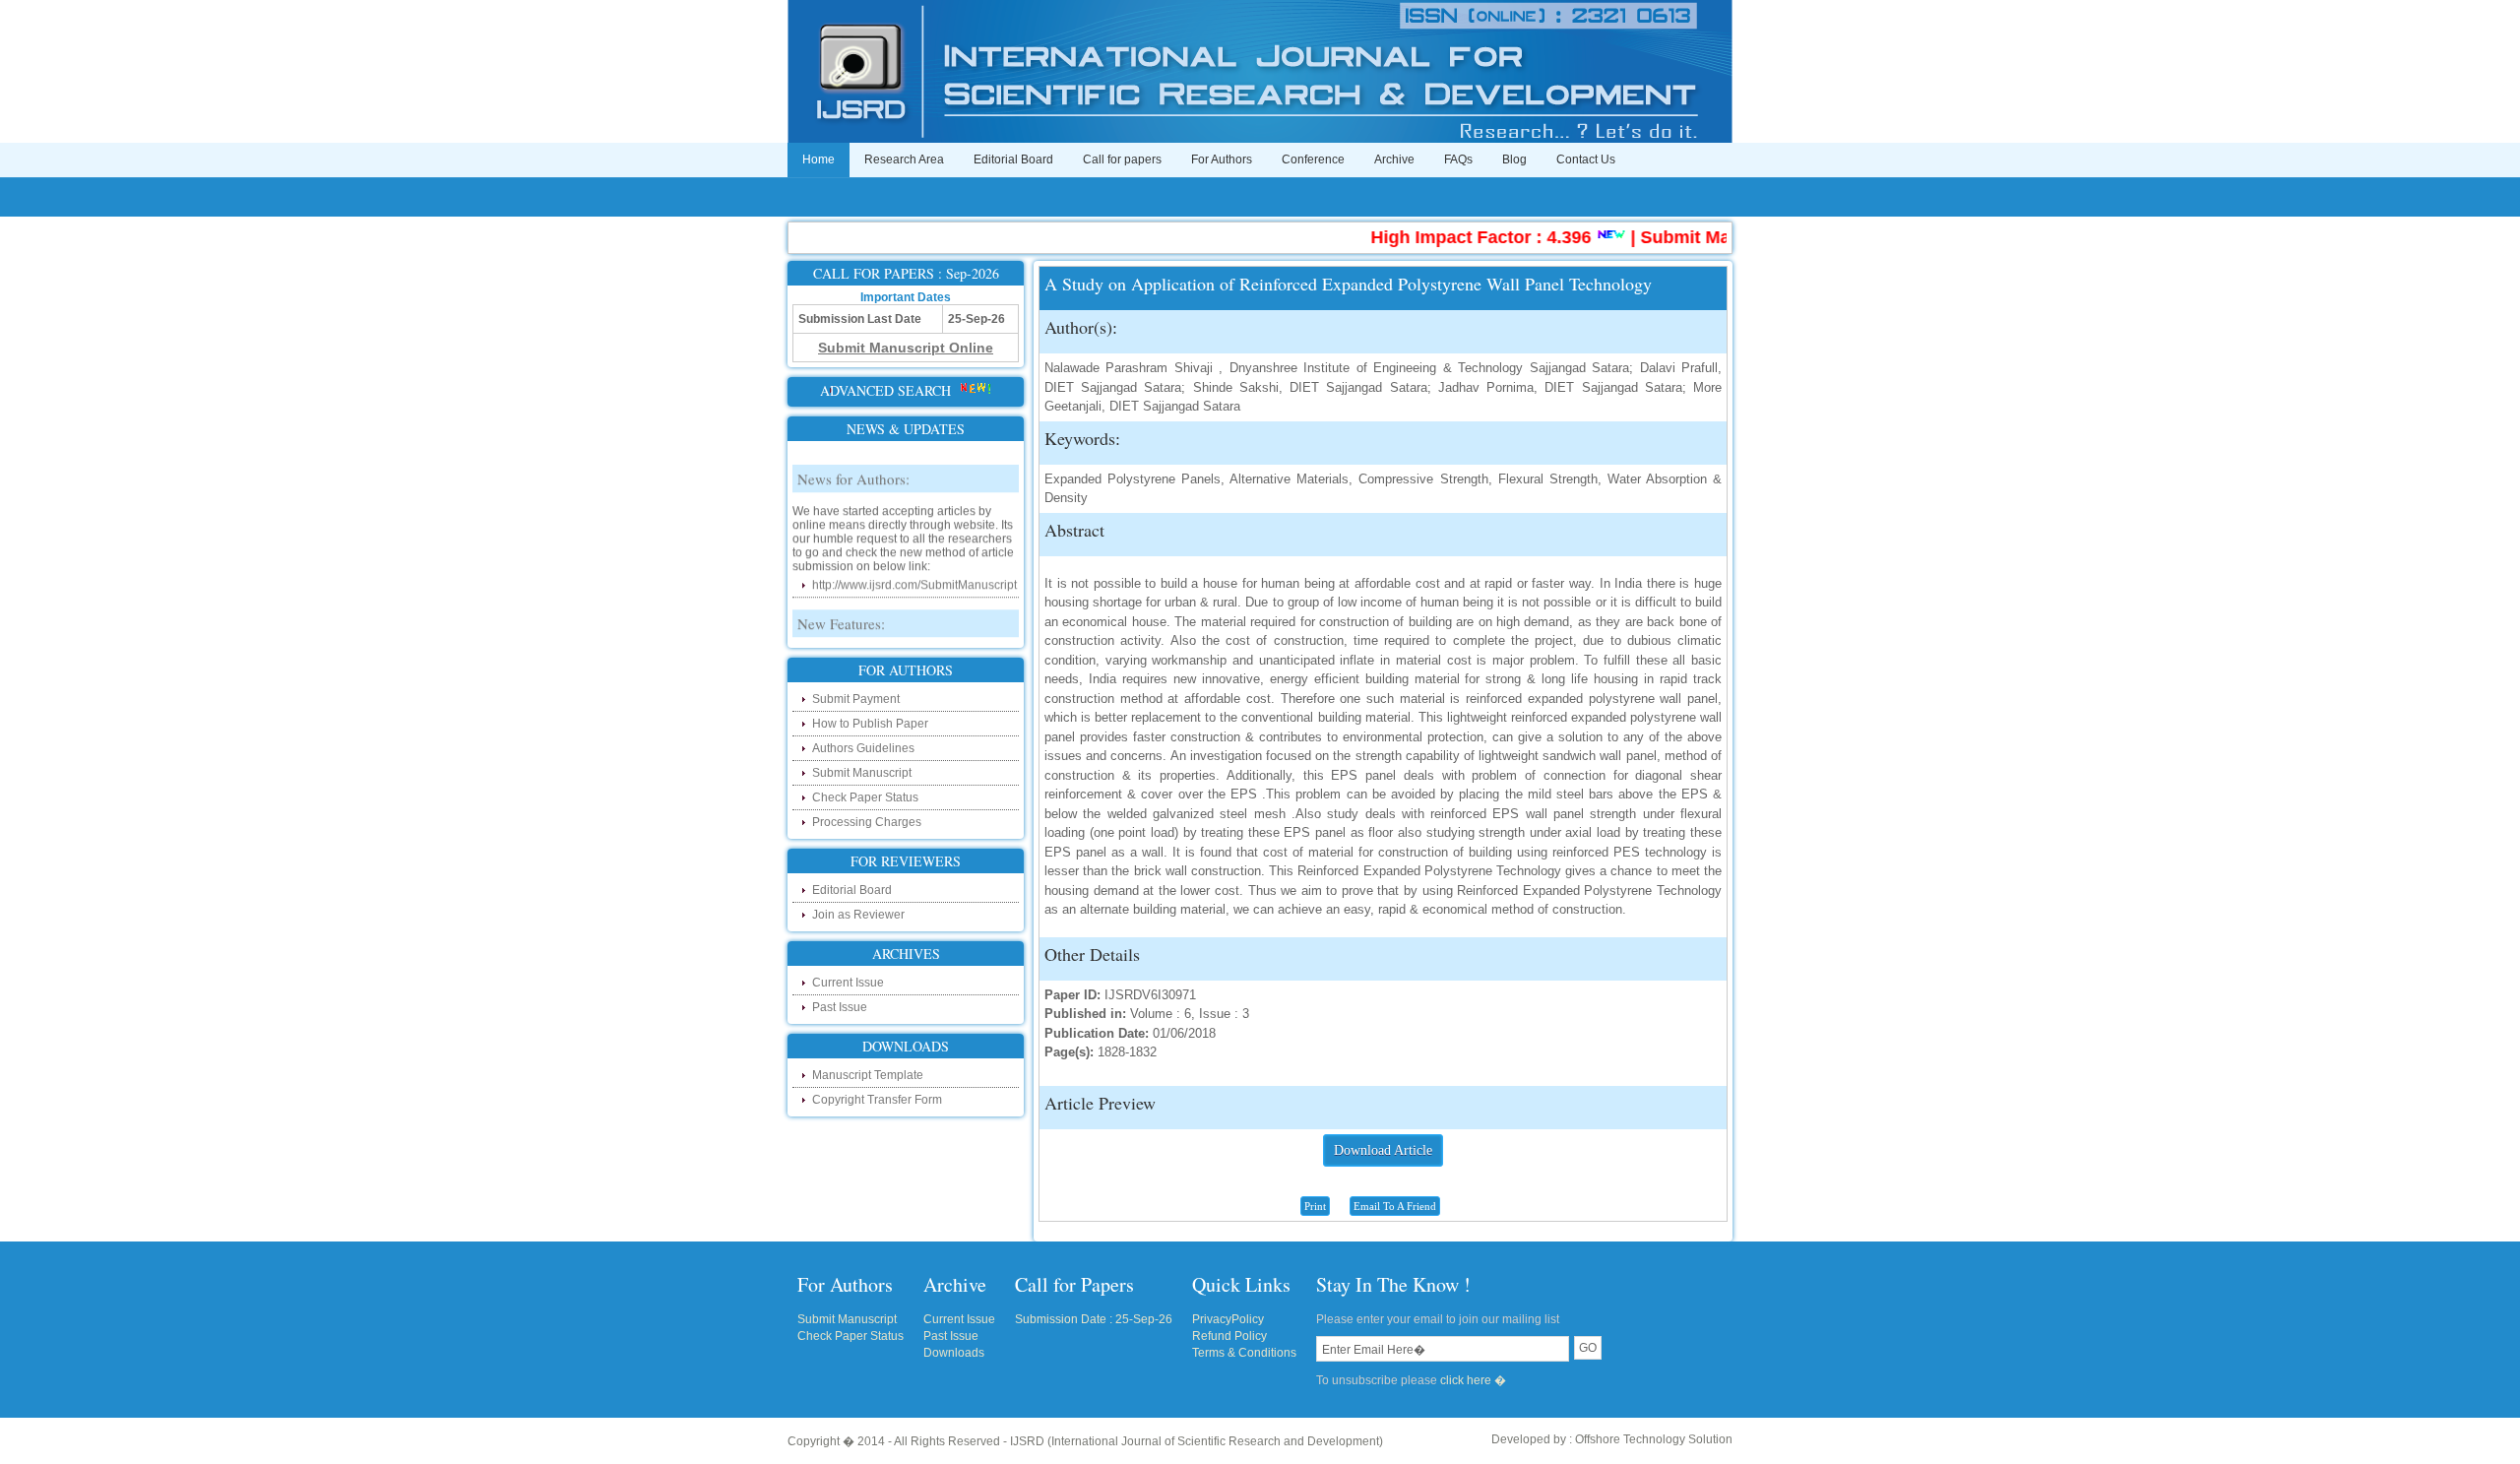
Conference (1313, 159)
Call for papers (1122, 159)
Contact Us (1586, 159)
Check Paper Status (865, 797)
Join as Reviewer (858, 915)
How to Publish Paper (870, 724)
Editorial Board (1013, 159)
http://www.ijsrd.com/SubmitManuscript (914, 564)
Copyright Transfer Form (877, 1100)
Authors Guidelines (863, 748)
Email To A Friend (1395, 1206)
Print (1315, 1206)
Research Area (904, 159)
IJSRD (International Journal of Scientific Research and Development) (1197, 1441)
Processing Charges (867, 822)
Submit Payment (856, 699)
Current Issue (848, 983)
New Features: (841, 603)
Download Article (1383, 1150)
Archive (1394, 159)
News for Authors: (853, 458)
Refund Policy (1229, 1336)
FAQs (1458, 159)
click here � (1473, 1380)
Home (819, 159)
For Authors (1222, 159)
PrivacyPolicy (1228, 1319)
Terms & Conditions (1244, 1353)
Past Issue (840, 1007)
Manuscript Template (868, 1075)
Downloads (954, 1353)
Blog (1514, 159)
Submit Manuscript (862, 773)
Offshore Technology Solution (1654, 1439)
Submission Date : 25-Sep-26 (1094, 1319)
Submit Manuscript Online (1709, 237)
